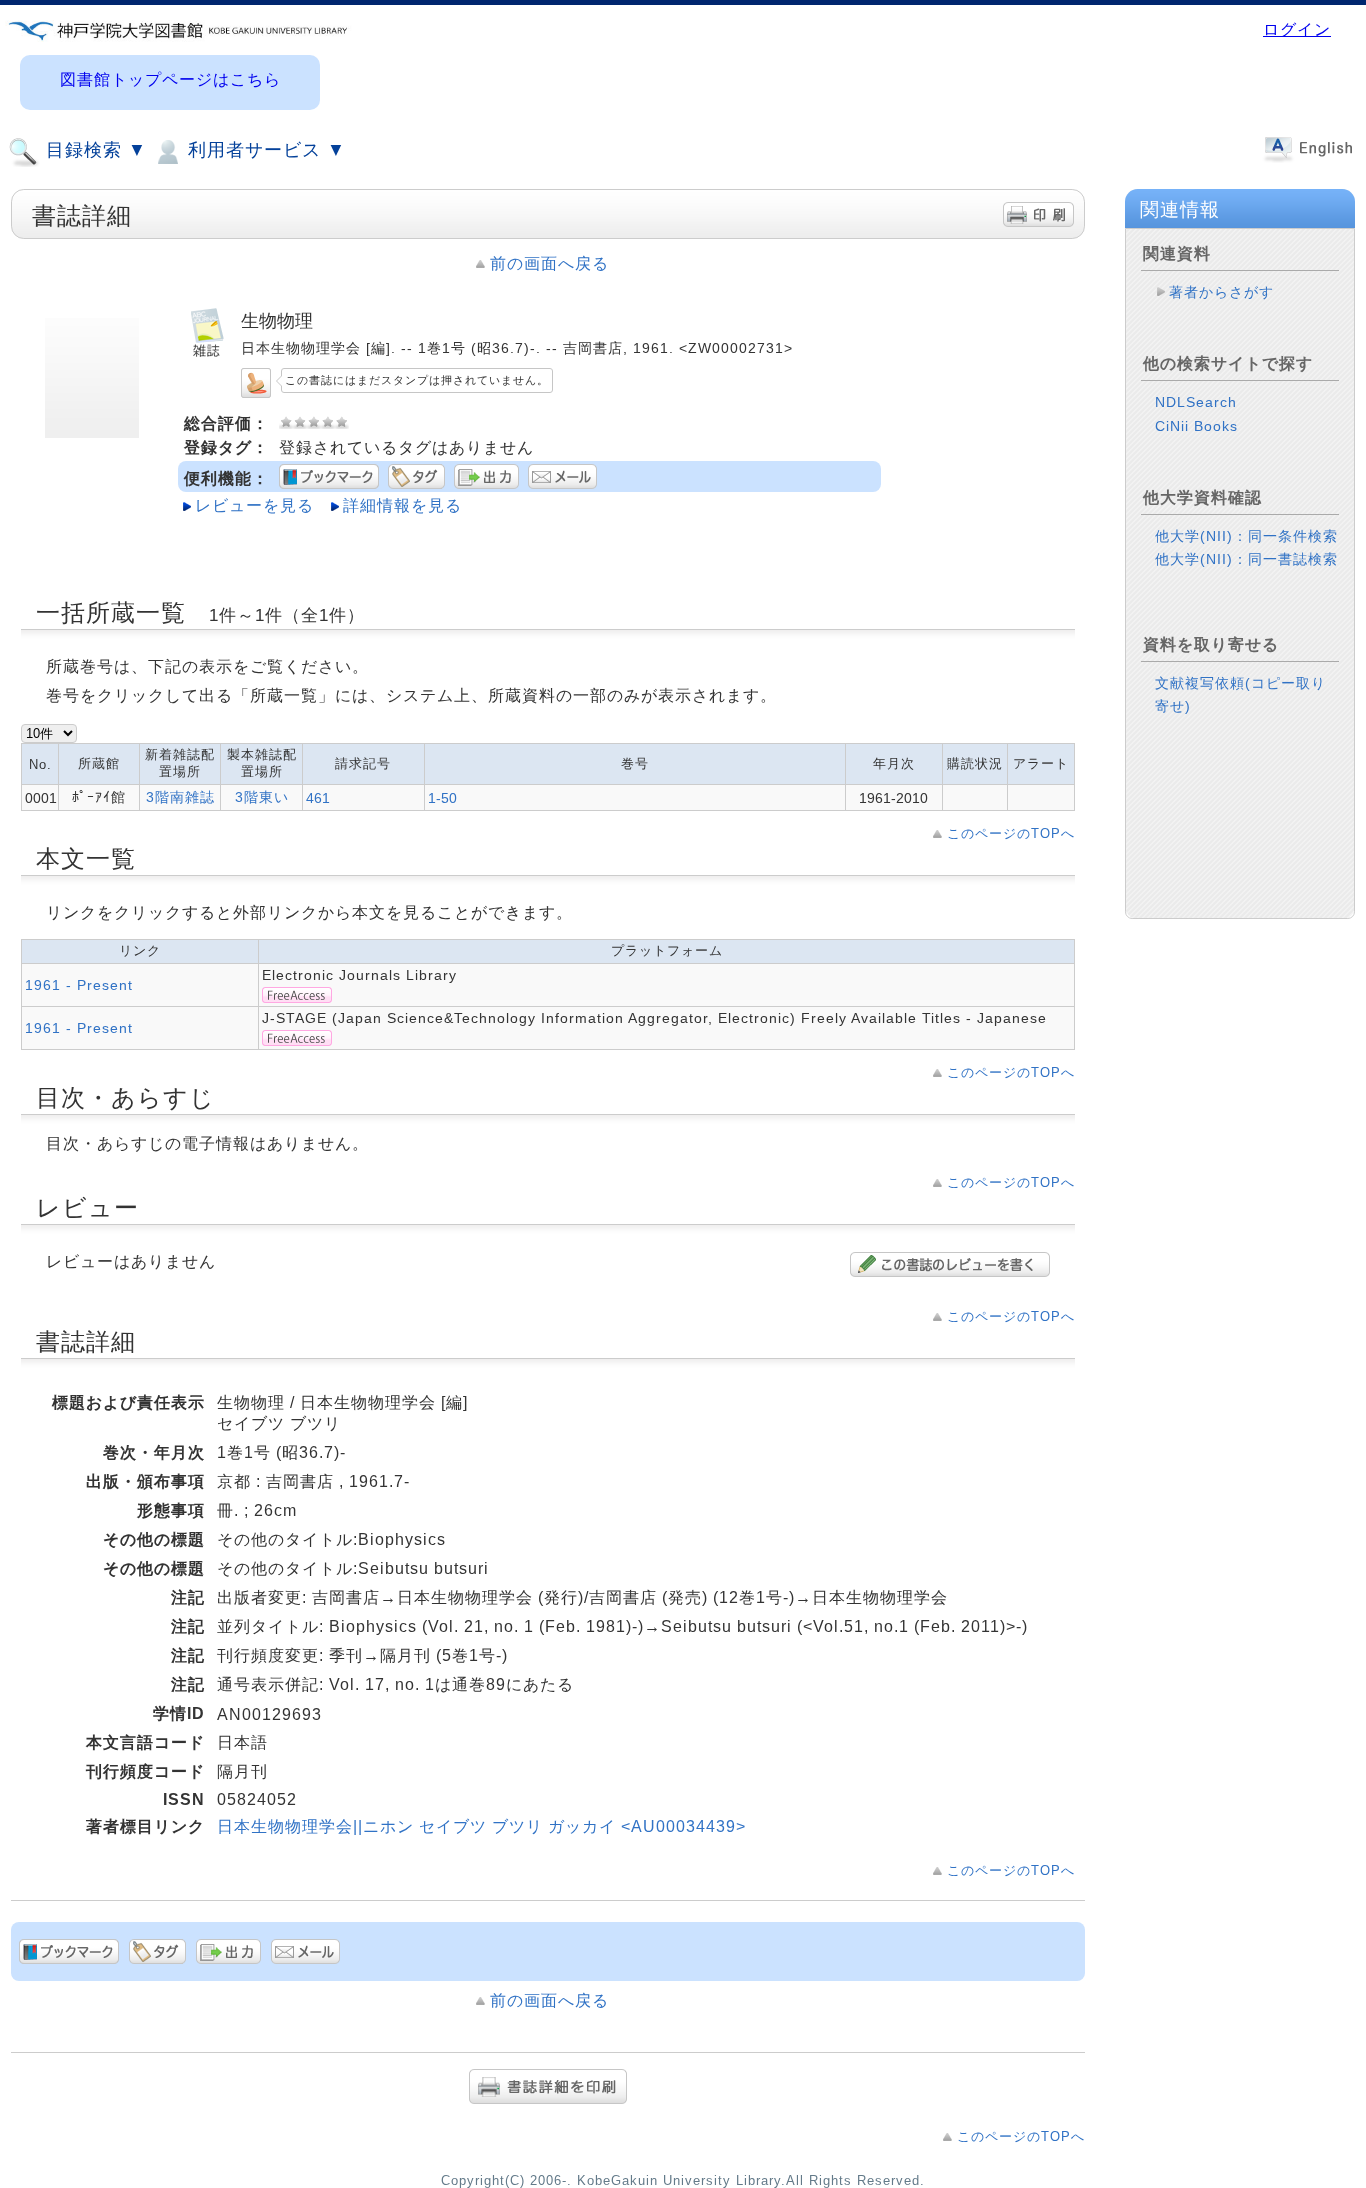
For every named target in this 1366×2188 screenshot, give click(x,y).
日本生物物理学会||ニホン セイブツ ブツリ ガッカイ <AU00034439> (481, 1826)
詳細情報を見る (402, 505)
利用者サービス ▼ (264, 150)
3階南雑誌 (180, 797)
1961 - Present (79, 985)
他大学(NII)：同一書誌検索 (1246, 559)
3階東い (262, 797)
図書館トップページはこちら (170, 79)
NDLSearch (1196, 402)
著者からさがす (1221, 292)
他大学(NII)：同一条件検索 (1246, 536)
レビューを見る (254, 505)
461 (318, 798)
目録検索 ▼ (93, 150)
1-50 (442, 798)
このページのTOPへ (1011, 833)
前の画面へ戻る (549, 263)
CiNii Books (1196, 426)
